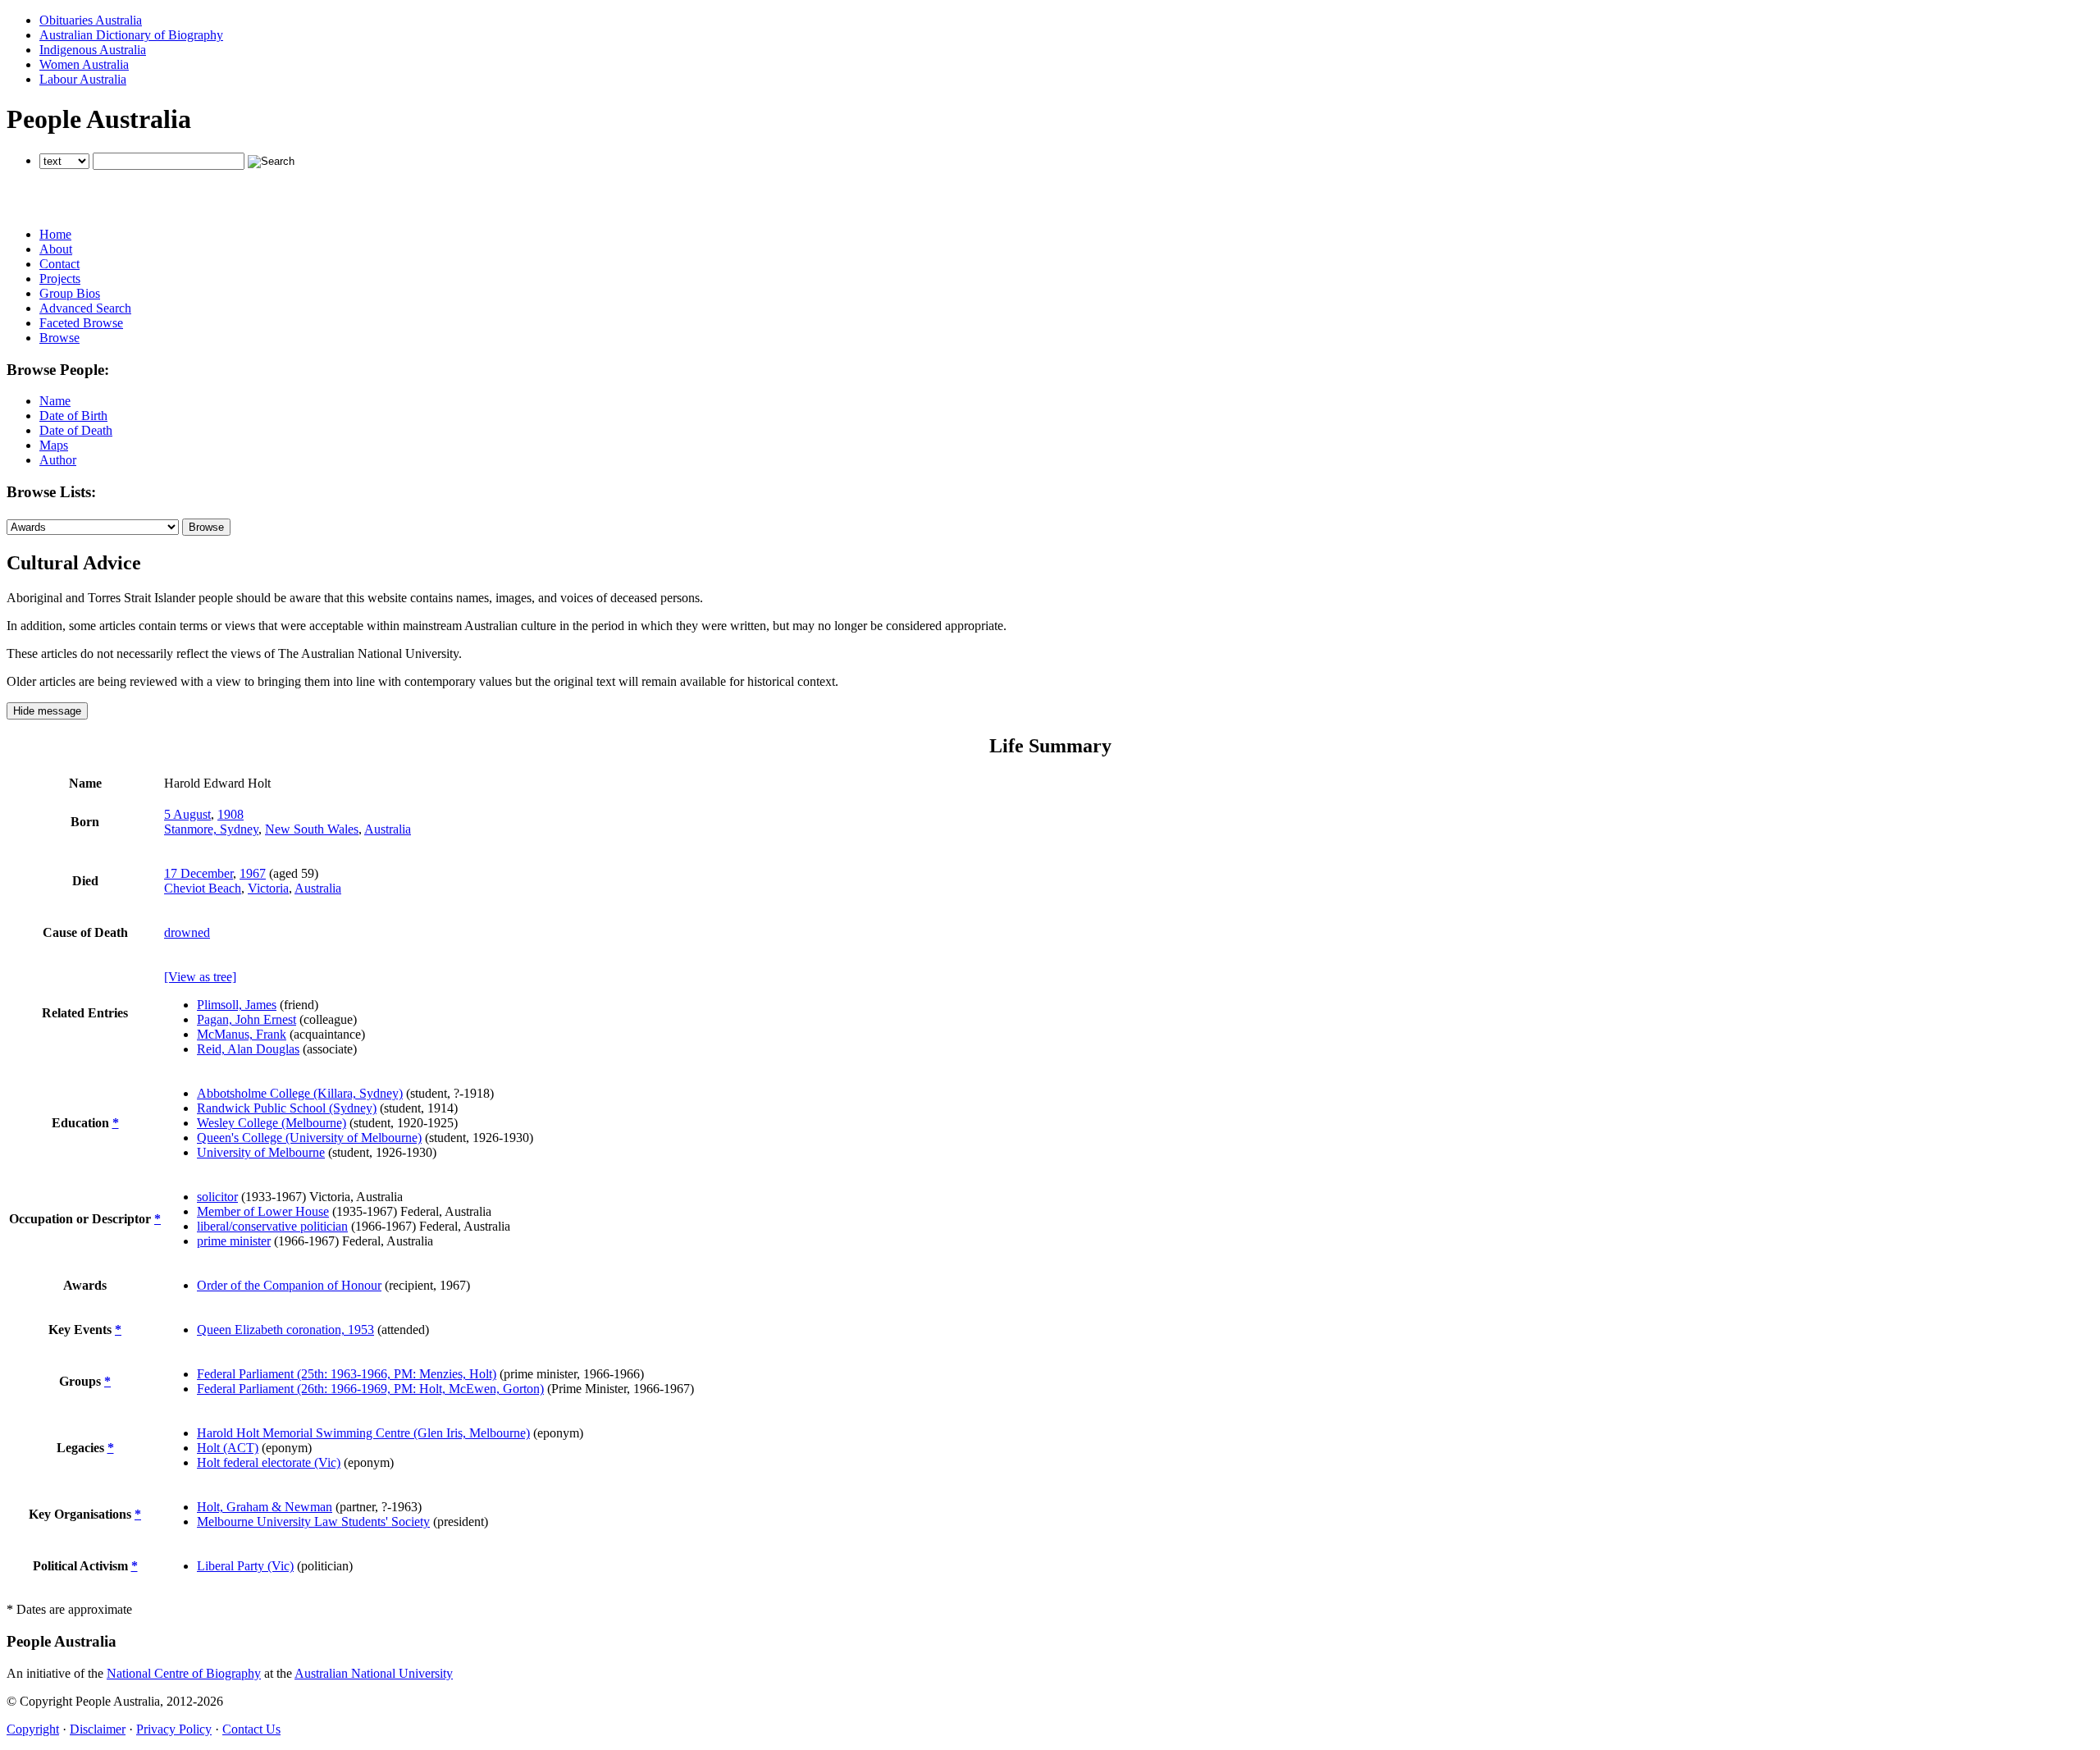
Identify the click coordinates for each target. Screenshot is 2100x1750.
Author (58, 460)
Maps (54, 445)
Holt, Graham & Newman (265, 1507)
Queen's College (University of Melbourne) (309, 1138)
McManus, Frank (242, 1034)
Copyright (33, 1729)
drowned (187, 932)
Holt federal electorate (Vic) (269, 1462)
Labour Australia (83, 79)
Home (55, 234)
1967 (253, 873)
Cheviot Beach (203, 888)
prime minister (234, 1241)
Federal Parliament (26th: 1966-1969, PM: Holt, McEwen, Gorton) (370, 1389)
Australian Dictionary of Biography (131, 35)
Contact (59, 264)
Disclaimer (98, 1729)
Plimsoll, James (237, 1005)
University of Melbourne (261, 1152)
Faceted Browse (81, 323)
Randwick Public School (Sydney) (287, 1108)
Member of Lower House (263, 1211)
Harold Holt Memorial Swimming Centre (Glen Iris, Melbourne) (363, 1433)
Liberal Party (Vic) (245, 1566)
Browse (59, 338)
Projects (60, 279)
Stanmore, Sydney (211, 829)
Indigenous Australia (93, 50)
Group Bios (70, 293)
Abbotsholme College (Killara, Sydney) (300, 1093)
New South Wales (312, 829)
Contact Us (251, 1729)
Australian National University (374, 1673)
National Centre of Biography (184, 1673)
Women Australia (84, 64)
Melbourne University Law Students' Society (313, 1522)
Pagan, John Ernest (247, 1019)
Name (55, 401)
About (56, 249)
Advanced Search (85, 308)
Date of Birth (73, 416)
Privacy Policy (174, 1729)
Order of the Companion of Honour (289, 1285)
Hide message (47, 711)
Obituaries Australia (91, 20)
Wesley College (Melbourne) (272, 1123)
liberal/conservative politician (272, 1226)
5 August (187, 814)
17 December (199, 873)
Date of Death (76, 430)
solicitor (217, 1197)
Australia (388, 829)
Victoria (268, 888)
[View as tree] (200, 977)
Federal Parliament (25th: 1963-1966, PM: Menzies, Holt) (347, 1374)
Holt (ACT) (228, 1448)
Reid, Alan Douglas (248, 1049)
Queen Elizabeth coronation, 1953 (285, 1330)
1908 (231, 814)
